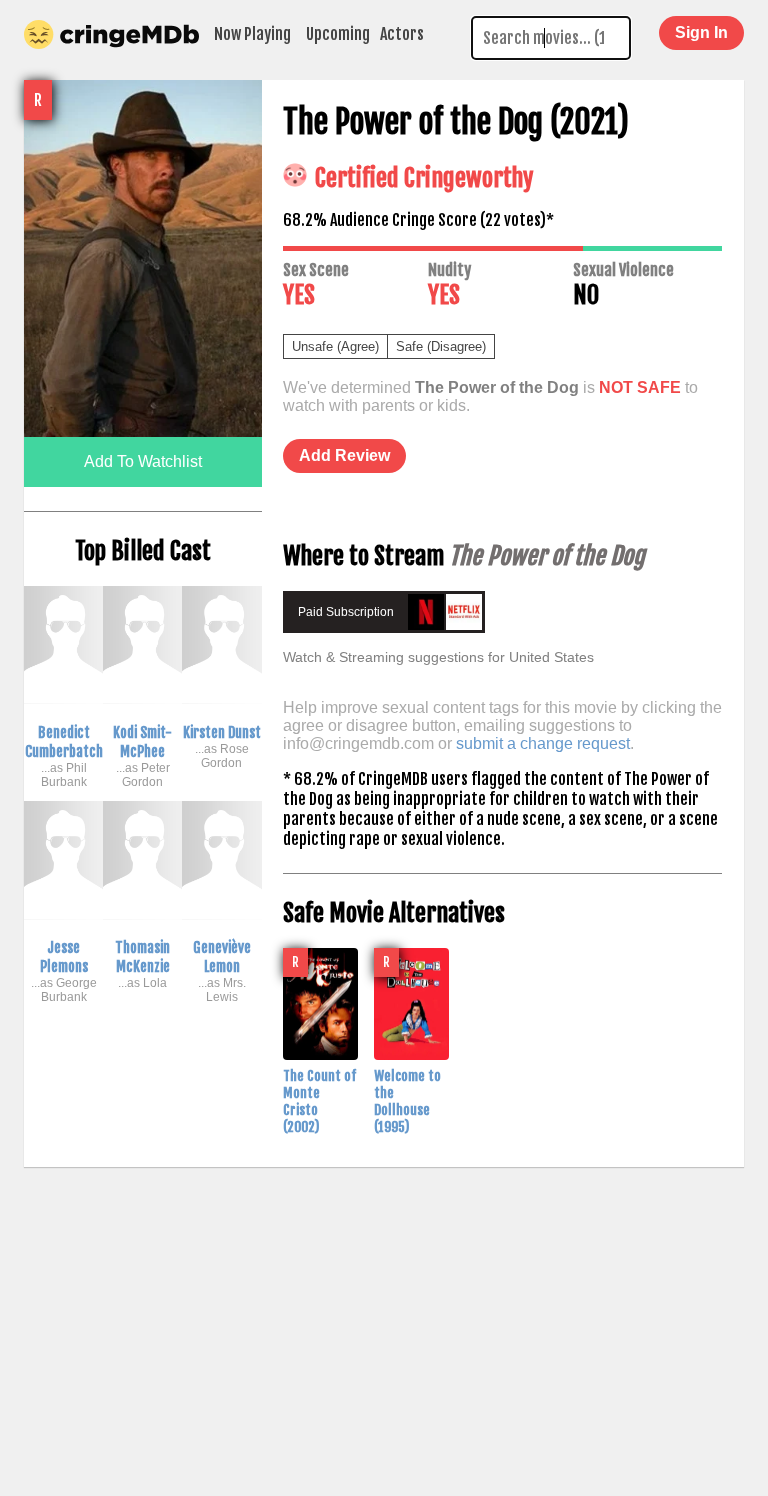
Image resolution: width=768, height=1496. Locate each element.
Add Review (344, 455)
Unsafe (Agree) (335, 346)
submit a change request (543, 743)
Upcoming (338, 34)
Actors (402, 34)
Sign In (701, 32)
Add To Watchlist (143, 461)
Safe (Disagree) (441, 346)
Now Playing (252, 34)
